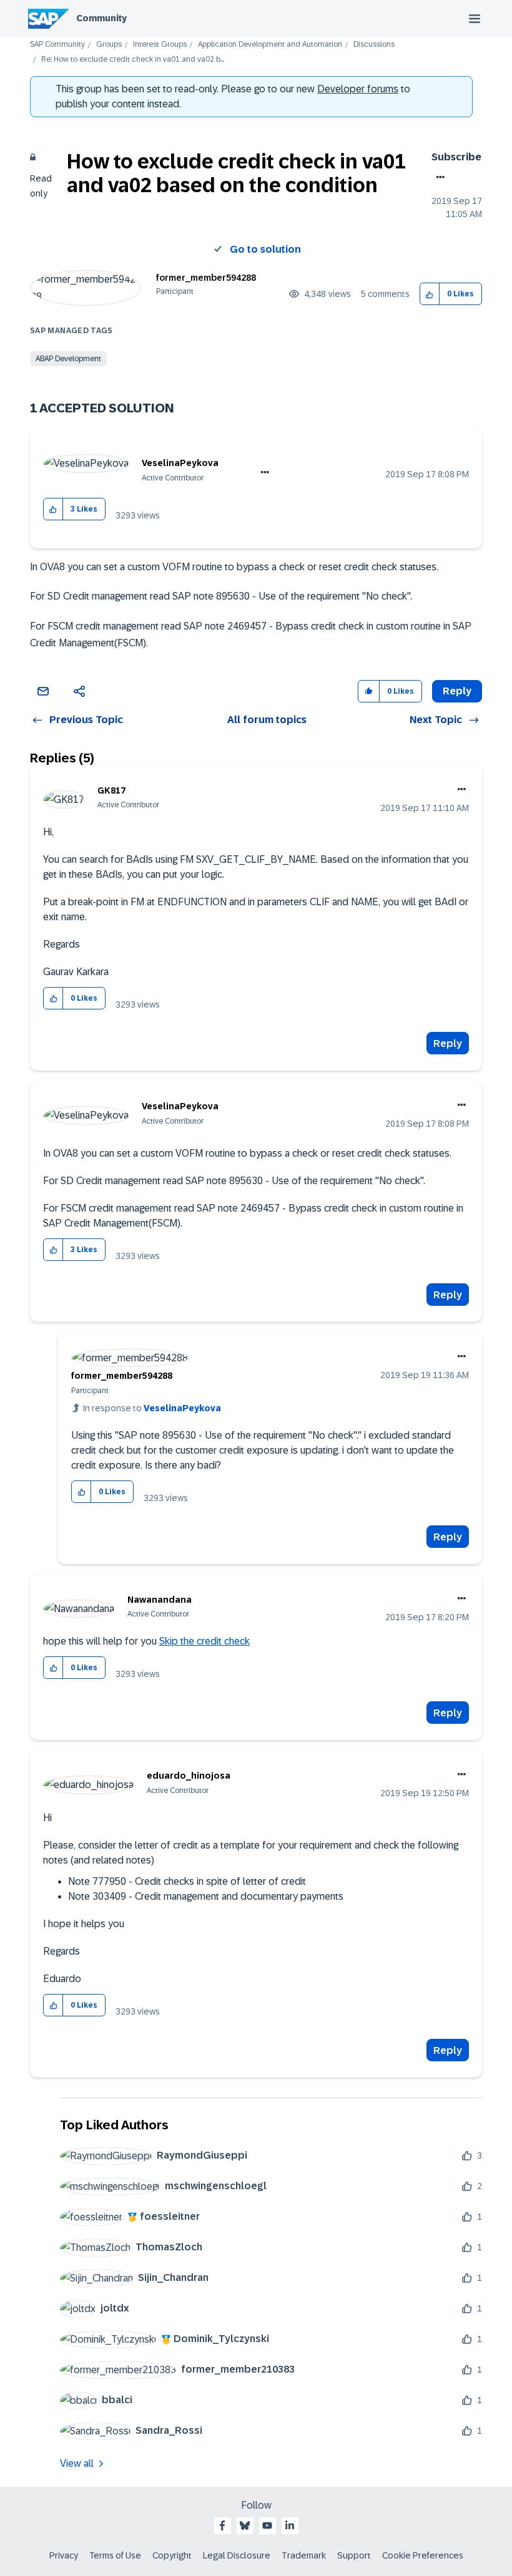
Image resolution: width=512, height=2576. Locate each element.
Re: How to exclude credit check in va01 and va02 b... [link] (133, 60)
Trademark (304, 2555)
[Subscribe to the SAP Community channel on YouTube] (267, 2525)
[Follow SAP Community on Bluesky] (245, 2525)
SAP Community (57, 45)
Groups (109, 45)
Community (101, 18)
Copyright (172, 2555)
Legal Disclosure (237, 2555)
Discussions (374, 45)
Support (354, 2555)
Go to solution (265, 249)
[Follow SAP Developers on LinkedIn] (290, 2525)
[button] (430, 294)
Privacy (64, 2555)
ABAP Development (68, 359)
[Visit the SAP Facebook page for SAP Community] (222, 2525)
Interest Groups (160, 45)
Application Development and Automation (270, 45)
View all (77, 2463)
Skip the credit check (204, 1641)
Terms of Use (115, 2555)
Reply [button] (457, 691)
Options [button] (438, 177)
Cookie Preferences (423, 2555)
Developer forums (358, 89)
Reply (448, 1043)
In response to (152, 1408)
